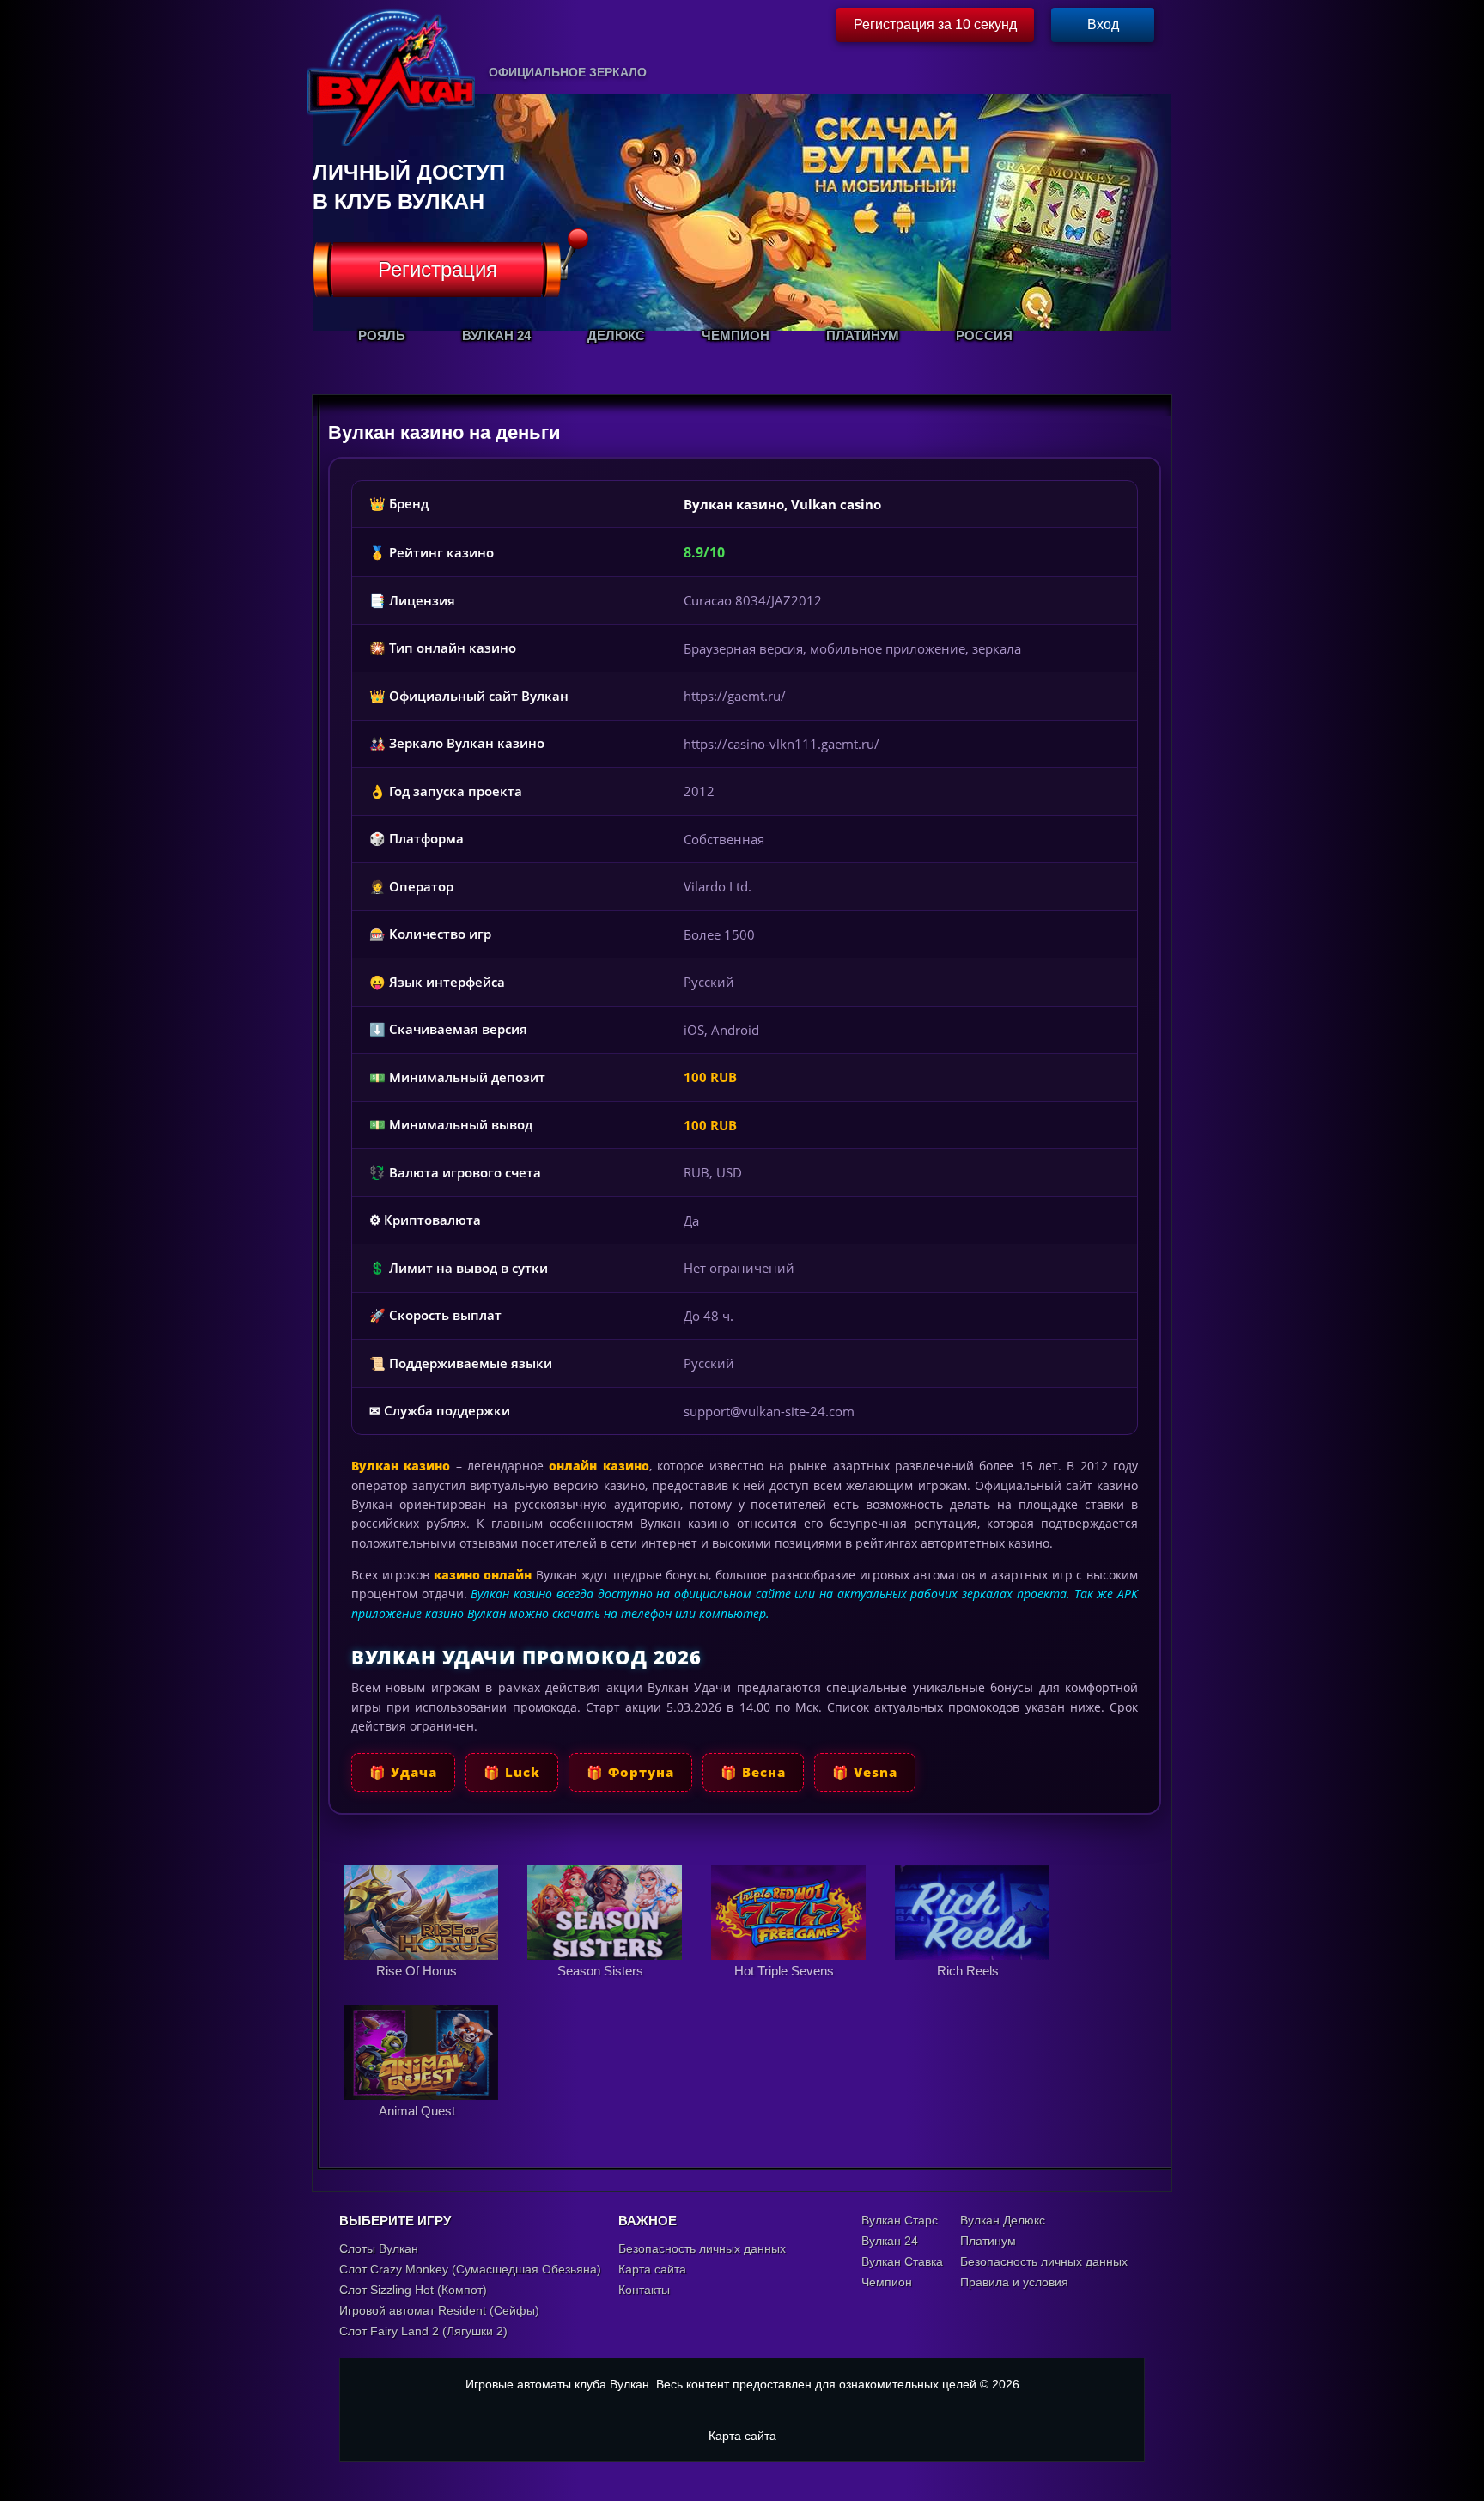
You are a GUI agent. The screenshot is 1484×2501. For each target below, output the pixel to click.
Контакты (644, 2290)
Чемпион (887, 2282)
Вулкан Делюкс (1003, 2220)
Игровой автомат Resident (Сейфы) (439, 2310)
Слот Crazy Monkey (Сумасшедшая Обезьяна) (470, 2269)
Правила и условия (1014, 2282)
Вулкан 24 (890, 2241)
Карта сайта (652, 2269)
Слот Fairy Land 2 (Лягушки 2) (423, 2331)
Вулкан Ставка (902, 2261)
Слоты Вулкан (379, 2248)
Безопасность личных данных (702, 2248)
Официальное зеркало (568, 72)
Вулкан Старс (900, 2220)
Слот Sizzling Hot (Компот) (413, 2290)
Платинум (988, 2241)
